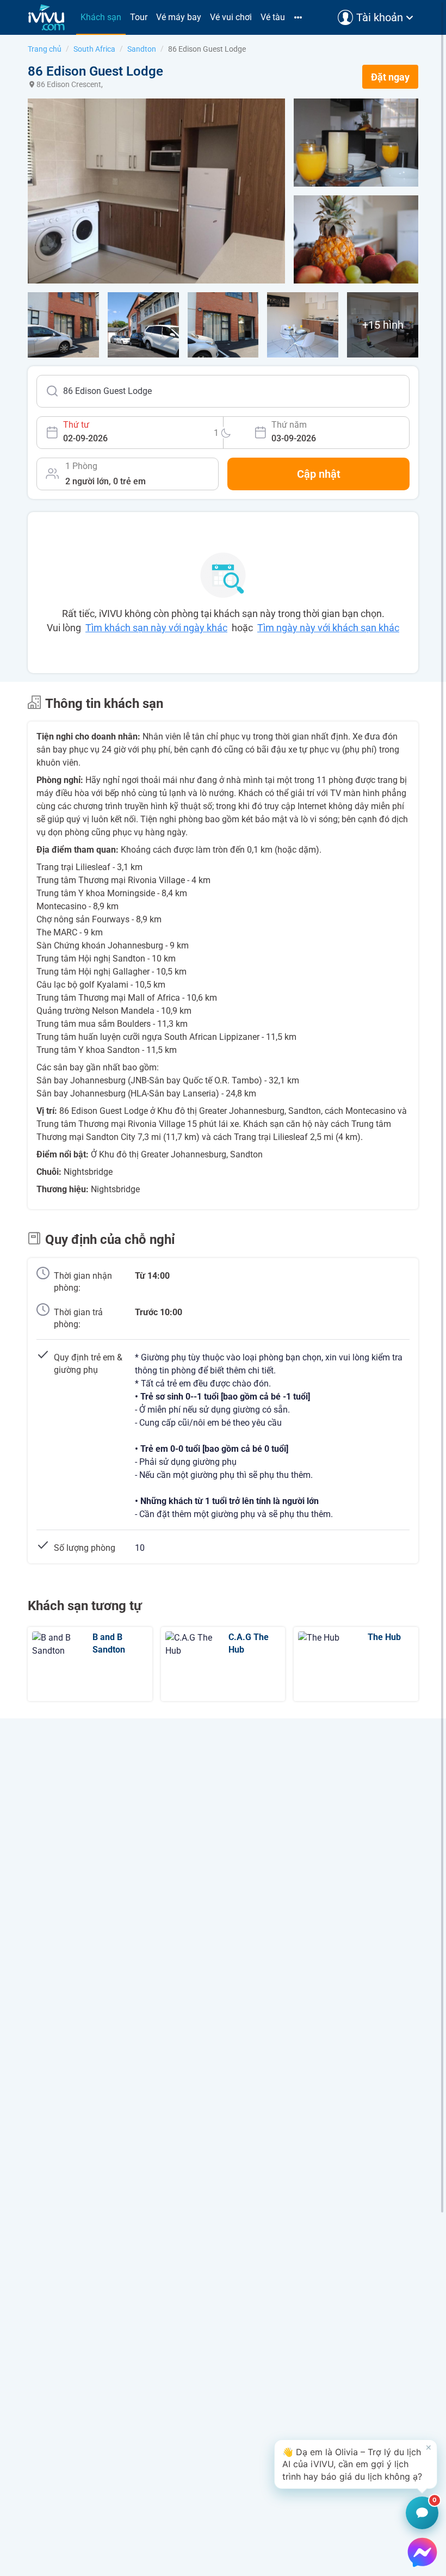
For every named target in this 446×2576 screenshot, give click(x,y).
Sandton (142, 49)
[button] (356, 2464)
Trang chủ (45, 49)
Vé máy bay (179, 17)
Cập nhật (319, 474)
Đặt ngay (390, 77)
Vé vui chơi (231, 17)
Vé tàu (273, 17)
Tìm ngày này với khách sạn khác (328, 628)
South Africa (94, 49)
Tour (139, 17)
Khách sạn (101, 17)
